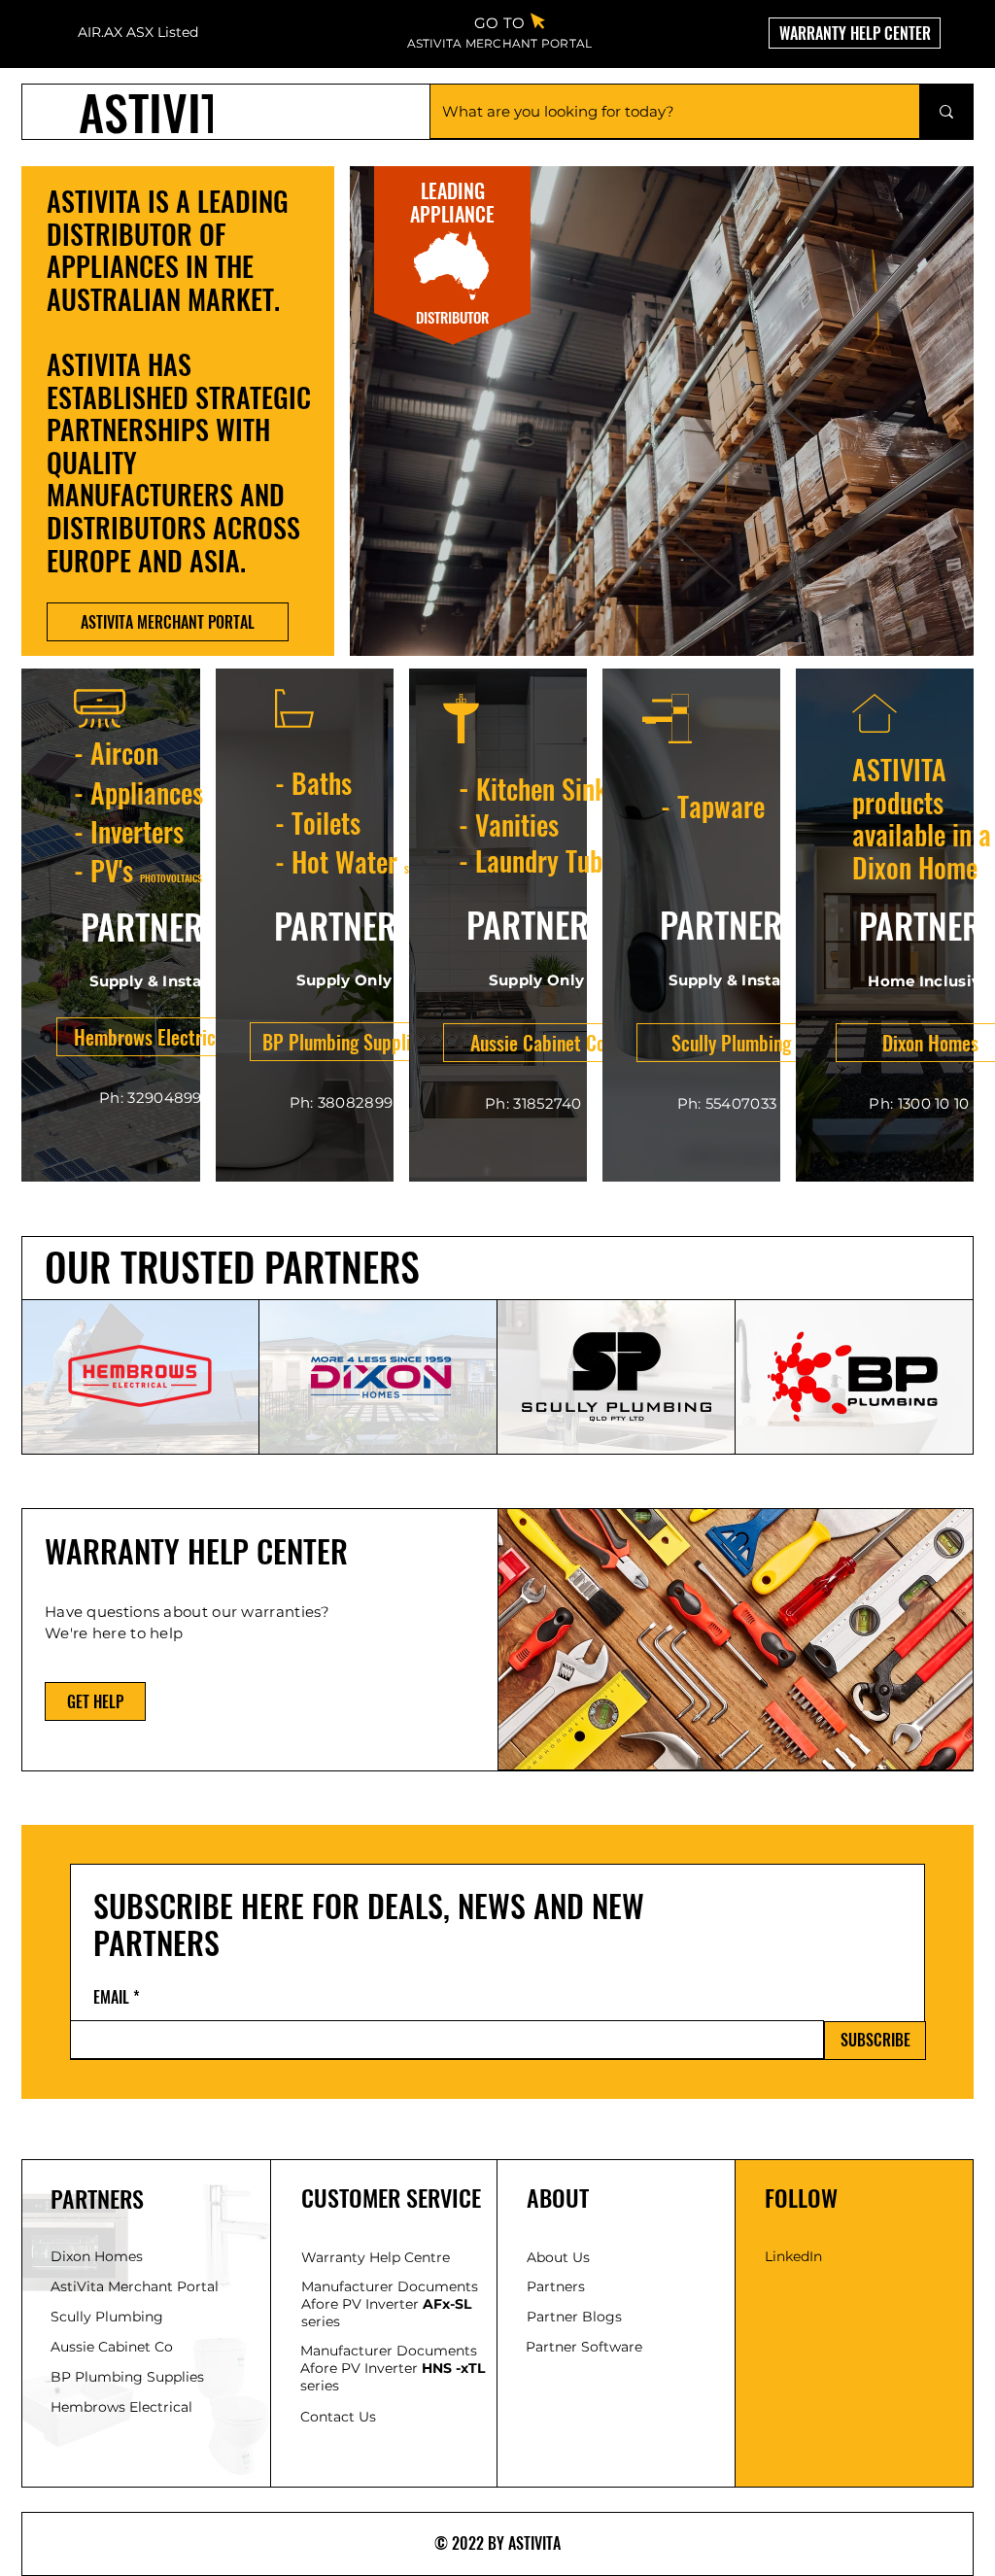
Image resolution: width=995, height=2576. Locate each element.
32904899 (164, 1098)
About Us (558, 2257)
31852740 (547, 1103)
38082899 (355, 1102)
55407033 (741, 1103)
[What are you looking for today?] (946, 111)
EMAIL (111, 1997)
